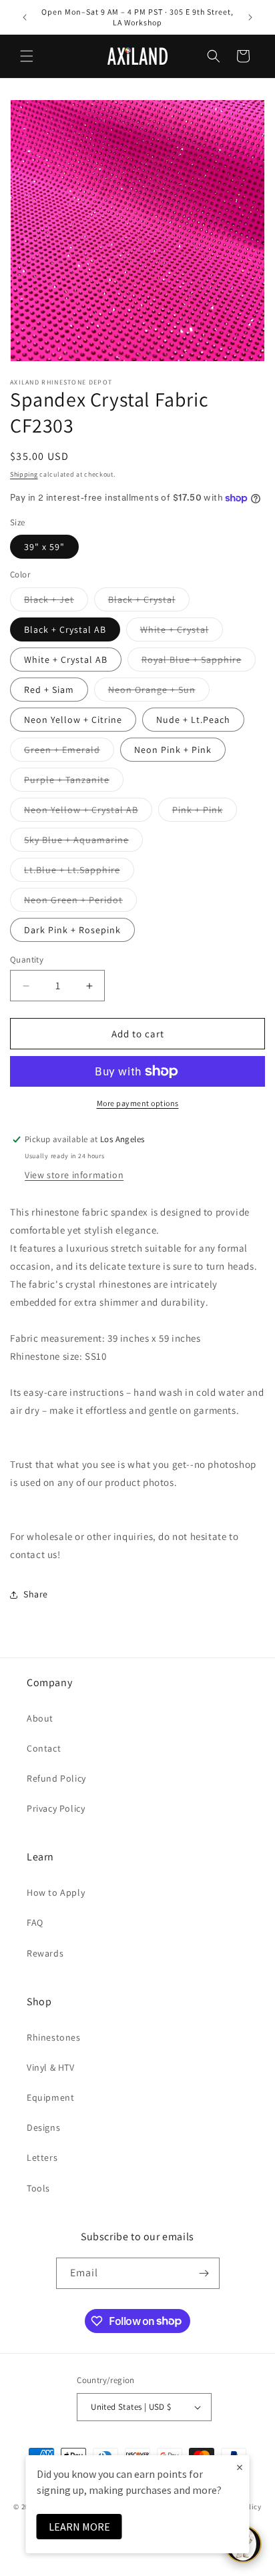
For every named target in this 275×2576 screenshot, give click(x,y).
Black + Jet (56, 602)
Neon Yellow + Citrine (73, 720)
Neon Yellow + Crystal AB (88, 812)
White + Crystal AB (66, 660)
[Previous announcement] (25, 17)
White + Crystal (182, 632)
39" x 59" (44, 547)
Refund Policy (56, 1778)
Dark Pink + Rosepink (72, 930)
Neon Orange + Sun (159, 692)
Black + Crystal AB (65, 629)
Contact (44, 1748)
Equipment (50, 2097)
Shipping (24, 474)
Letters (42, 2157)
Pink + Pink (205, 812)
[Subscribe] (204, 2273)
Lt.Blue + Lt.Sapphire (79, 872)
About (40, 1718)
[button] (27, 56)
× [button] (240, 2467)
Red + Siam (49, 690)
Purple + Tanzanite (74, 782)
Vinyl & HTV (51, 2067)
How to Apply (56, 1892)
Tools (38, 2188)
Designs (43, 2127)
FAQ (35, 1922)
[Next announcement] (250, 17)
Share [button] (36, 1594)
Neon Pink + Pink (173, 750)
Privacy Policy (56, 1808)
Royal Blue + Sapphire (199, 662)
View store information (74, 1175)
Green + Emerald (69, 752)
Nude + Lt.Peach (193, 720)
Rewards (45, 1953)
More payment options (138, 1103)
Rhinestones (54, 2037)
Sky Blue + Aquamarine (83, 842)
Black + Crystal (149, 602)
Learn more (79, 2527)
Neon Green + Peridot (80, 903)
